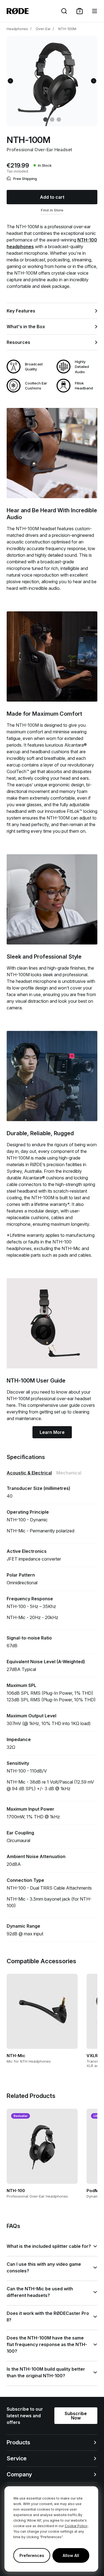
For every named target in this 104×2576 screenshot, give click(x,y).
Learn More (52, 1432)
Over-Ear (43, 29)
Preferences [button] (32, 2555)
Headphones (17, 29)
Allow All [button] (71, 2555)
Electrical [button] (29, 1473)
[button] (80, 11)
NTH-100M (67, 29)
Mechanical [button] (69, 1473)
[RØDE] (18, 11)
